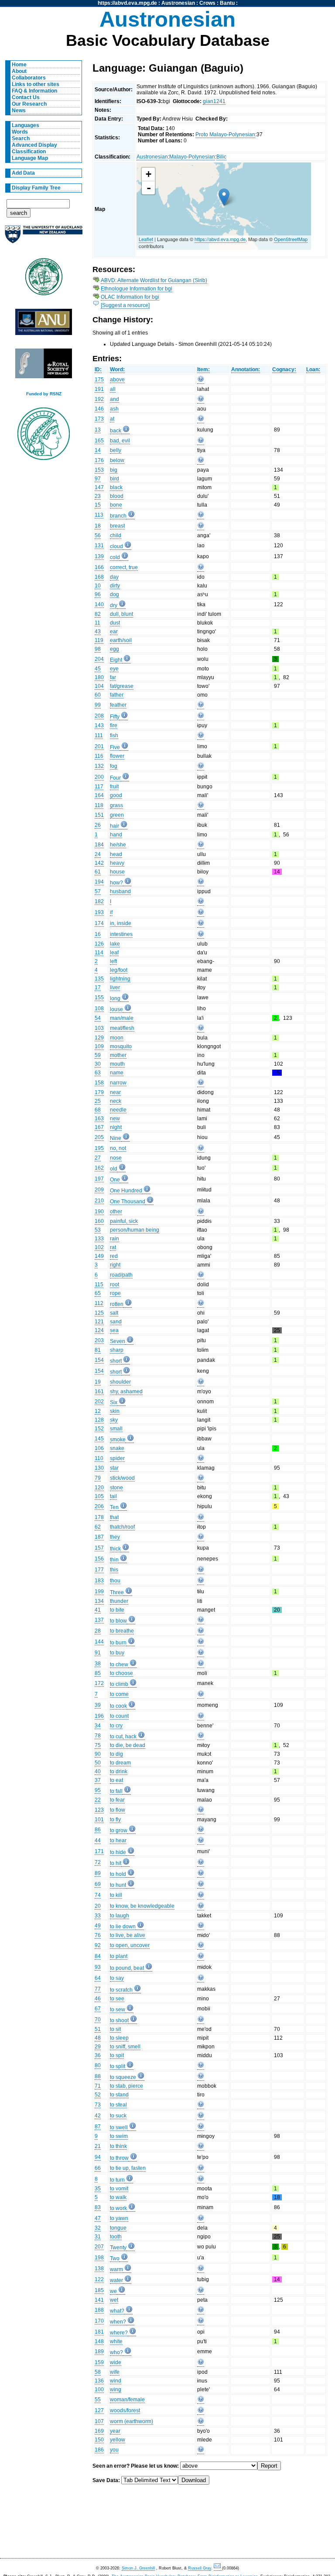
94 (98, 2157)
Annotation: (246, 369)
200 (99, 777)
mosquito (121, 1046)
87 (98, 2127)
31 (98, 2237)
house (117, 872)
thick (115, 1549)
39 (98, 1705)
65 (98, 1293)
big (114, 470)
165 (99, 441)
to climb (119, 1684)
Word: (117, 369)
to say (117, 1978)
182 (99, 901)
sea (114, 1330)
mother (118, 1055)
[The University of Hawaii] (44, 280)
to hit (116, 1863)
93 (98, 1967)
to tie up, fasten (128, 2168)
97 (98, 479)
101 (99, 1820)
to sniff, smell (125, 2047)
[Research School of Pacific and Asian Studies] (44, 324)
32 (98, 2228)
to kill (116, 1895)
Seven (118, 1341)
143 (99, 725)
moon (117, 1038)
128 (99, 1420)
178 (99, 1517)
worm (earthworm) (132, 2421)
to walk (118, 2197)
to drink (119, 1771)
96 (98, 594)
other (116, 1212)
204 (99, 659)
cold (115, 557)
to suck (118, 2116)
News (19, 110)
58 (98, 2372)
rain (115, 1239)
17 (98, 988)
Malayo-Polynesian (192, 157)
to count (119, 1716)
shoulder (120, 1382)
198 (99, 2258)
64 (98, 1978)
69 (98, 1884)
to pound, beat (127, 1968)
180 (99, 677)
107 (99, 2421)
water (116, 2280)
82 (98, 614)
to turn (117, 2180)
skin (115, 1411)
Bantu (227, 3)
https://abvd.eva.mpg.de (127, 3)
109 (99, 1046)
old (114, 1169)
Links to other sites (36, 84)
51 (98, 2029)
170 (99, 2321)
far (113, 677)
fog (114, 766)
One (115, 1180)
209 (99, 1190)
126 (99, 944)
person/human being (135, 1230)
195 (99, 1148)
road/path (121, 1275)
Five (115, 747)
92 (98, 1945)
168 (99, 577)
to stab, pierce (126, 2086)
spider (117, 1458)
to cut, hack (123, 1737)
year (115, 2431)
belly (116, 450)
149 (99, 1256)
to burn (118, 1643)
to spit (117, 2055)
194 (99, 882)
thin (114, 1560)
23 (98, 496)
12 (98, 1411)
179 (99, 1092)
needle (118, 1110)
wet (114, 2300)
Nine (116, 1138)
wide (116, 2362)
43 (98, 632)
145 (99, 1439)
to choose (121, 1673)
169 (99, 2431)
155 (99, 998)
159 (99, 2362)
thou (115, 1581)
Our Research (29, 104)
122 (99, 2279)
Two (115, 2258)
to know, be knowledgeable (142, 1906)
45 (98, 669)
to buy (117, 1653)
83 (98, 2207)
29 (98, 2047)
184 (99, 845)
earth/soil (121, 640)
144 (99, 1642)
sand (116, 1322)
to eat (116, 1780)
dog (115, 594)
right (115, 1265)
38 (98, 1664)
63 (98, 1073)
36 (98, 2055)
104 (99, 686)
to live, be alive (128, 1935)
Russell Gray (200, 2568)
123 (99, 1810)
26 (98, 825)
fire (114, 725)
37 (98, 1780)
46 (98, 1999)
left (113, 961)
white (116, 2341)
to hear (118, 1840)
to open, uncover (130, 1945)
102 (99, 1247)
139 (99, 556)
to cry (116, 1726)
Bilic (221, 157)
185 (99, 2290)
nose (116, 1158)
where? (119, 2333)
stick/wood (122, 1478)
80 (98, 2065)
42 (98, 2116)
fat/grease (122, 686)
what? (117, 2311)
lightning (120, 979)
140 (99, 604)
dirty (115, 586)
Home (19, 65)
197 (99, 1179)
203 (99, 1340)
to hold (118, 1874)
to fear (117, 1800)
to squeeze (123, 2077)
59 (98, 1055)
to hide (118, 1852)
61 (98, 872)
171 (99, 1851)
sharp (117, 1350)
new (115, 1119)
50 (98, 1763)
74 (98, 1895)
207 (99, 2247)
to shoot (119, 2020)
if (111, 912)
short (116, 1361)
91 (98, 1653)
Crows (207, 3)
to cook (118, 1706)
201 (99, 746)
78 (98, 1736)
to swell (119, 2127)
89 (98, 1873)
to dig (116, 1754)
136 (99, 2381)
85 (98, 1673)
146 (99, 409)
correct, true (124, 567)
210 (99, 1201)
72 (98, 1862)
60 (98, 695)
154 (99, 1360)
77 (98, 1989)
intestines (121, 934)
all (113, 389)
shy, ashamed (126, 1392)
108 (99, 1008)
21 (98, 2146)
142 (99, 863)
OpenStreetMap (291, 239)
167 (99, 1127)
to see (117, 1999)
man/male (122, 1018)
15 (98, 505)
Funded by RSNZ (44, 394)
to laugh (120, 1916)
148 (99, 2341)
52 (98, 2095)
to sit (115, 2029)
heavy (117, 863)
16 (98, 934)
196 (99, 1716)
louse (116, 1009)
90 (98, 1754)
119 (99, 640)
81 (98, 1350)
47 (98, 2218)
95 (98, 1790)
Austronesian (178, 3)
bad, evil (120, 441)
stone (116, 1488)
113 (99, 515)
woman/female (127, 2400)
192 (99, 399)
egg (115, 649)
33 (98, 1916)
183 (99, 1581)
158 (99, 1083)
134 (99, 1601)
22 (98, 1800)
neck (116, 1101)
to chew (119, 1664)
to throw (119, 2158)
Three (117, 1592)
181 (99, 2332)
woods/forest (125, 2410)
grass (116, 805)
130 (99, 1468)
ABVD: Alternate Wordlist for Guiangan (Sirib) (154, 280)
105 (99, 1496)
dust (115, 623)
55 (98, 2400)
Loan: (313, 369)
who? (116, 2352)
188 (99, 2310)
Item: (203, 369)
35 (98, 2189)
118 (99, 805)
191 (99, 389)
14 (98, 450)
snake (117, 1448)
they (115, 1537)
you (114, 2450)
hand (116, 835)
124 (99, 1330)
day (114, 577)
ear (114, 632)
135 (99, 979)
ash (114, 409)
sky (114, 1420)
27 (98, 1158)
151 (99, 815)
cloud (116, 546)
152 (99, 1429)
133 (99, 1239)
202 (99, 1402)
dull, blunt (121, 614)
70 (98, 2020)
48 (98, 2038)
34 (98, 1726)
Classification (29, 152)
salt (114, 1313)
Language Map (30, 158)
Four (115, 778)
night (116, 1127)
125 (99, 1313)
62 (98, 1527)
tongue (118, 2228)
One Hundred (126, 1191)
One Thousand (128, 1202)
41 (98, 1610)
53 (98, 1230)
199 (99, 1592)
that (114, 1517)
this (114, 1570)
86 (98, 1830)
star (114, 1468)
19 (98, 1382)
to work (118, 2208)
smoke (118, 1440)
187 (99, 1537)
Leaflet (146, 239)
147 (99, 487)
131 (99, 546)
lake (115, 944)
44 (98, 1840)
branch (118, 516)
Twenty (118, 2248)
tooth (116, 2237)
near (115, 1092)
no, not (118, 1148)
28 (98, 1631)
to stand (119, 2095)
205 (99, 1137)
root (115, 1285)
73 (98, 2105)
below (117, 460)
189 (99, 2352)
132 (99, 766)
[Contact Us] (218, 2568)
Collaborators (29, 78)
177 (99, 1570)
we (113, 2291)
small (116, 1429)
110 (99, 1458)
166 (99, 567)
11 (97, 623)
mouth (117, 1064)
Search (21, 138)
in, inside (121, 923)
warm (116, 2269)
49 (98, 1926)
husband (120, 891)
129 (99, 1038)
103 (99, 1028)
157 (99, 1548)
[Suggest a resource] (125, 305)
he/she (118, 845)
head (116, 854)
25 (98, 1101)
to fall (116, 1791)
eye (114, 669)
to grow (119, 1830)
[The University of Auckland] (44, 238)
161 (99, 1392)
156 (99, 1559)
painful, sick (124, 1221)
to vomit (119, 2189)
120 (99, 1488)
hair (115, 826)
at (112, 419)
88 (98, 2076)
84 (98, 1956)
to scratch (121, 1990)
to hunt (118, 1885)
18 (98, 526)
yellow (118, 2440)
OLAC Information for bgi (130, 297)
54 (98, 1018)
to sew (118, 2010)
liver (115, 988)
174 (99, 923)
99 (98, 705)
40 (98, 1771)
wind (116, 2381)
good (116, 795)
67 (98, 2009)
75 (98, 1745)
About (19, 71)
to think (118, 2146)
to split (118, 2066)
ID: (98, 369)
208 (99, 716)
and (115, 399)
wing (116, 2390)
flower (117, 756)
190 (99, 1212)
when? (118, 2322)
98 (98, 649)
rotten (117, 1304)
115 (99, 1285)
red (114, 1256)
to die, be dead (128, 1745)
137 (99, 1620)
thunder (119, 1601)
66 (98, 2168)
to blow (118, 1621)
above (117, 380)
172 (99, 1683)
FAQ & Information (34, 91)
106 (99, 1448)
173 (99, 419)
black (116, 487)
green (117, 815)
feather (118, 705)
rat (113, 1247)
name (117, 1073)
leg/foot (119, 970)
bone (116, 505)
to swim (119, 2136)
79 (98, 1478)
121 (99, 1322)
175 (99, 380)
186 (99, 2450)
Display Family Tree (36, 188)
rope (115, 1293)
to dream (120, 1763)
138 (99, 2269)
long (115, 998)
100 (99, 2390)
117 (99, 787)
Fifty (115, 717)
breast (117, 526)
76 (98, 1935)
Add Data (23, 173)
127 (99, 2410)
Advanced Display (34, 145)
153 (99, 470)
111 (99, 736)
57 (98, 891)
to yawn (119, 2218)
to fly (115, 1820)
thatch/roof (122, 1527)
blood (117, 496)
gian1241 (214, 101)
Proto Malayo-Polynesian (225, 135)
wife (115, 2372)
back (116, 431)
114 (99, 953)
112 (99, 1303)
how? (116, 883)
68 (98, 1110)
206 (99, 1506)
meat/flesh (122, 1028)
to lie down (123, 1927)
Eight (116, 660)
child (116, 535)
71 (98, 2086)
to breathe (122, 1631)
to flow (118, 1810)
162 (99, 1168)
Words (20, 132)
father (117, 695)
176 (99, 460)
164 (99, 795)
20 (98, 1906)
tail (113, 1496)
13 (98, 430)
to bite (117, 1610)
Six (114, 1402)
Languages (26, 125)
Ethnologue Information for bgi (137, 289)
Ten (114, 1507)
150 (99, 2440)
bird (115, 479)
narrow (118, 1083)
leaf (114, 953)
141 (99, 2300)
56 (98, 535)
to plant (119, 1956)
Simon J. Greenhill (138, 2568)
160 (99, 1221)
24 (98, 854)
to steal (118, 2105)
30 (98, 1064)
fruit (114, 787)
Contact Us (26, 97)
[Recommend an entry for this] (201, 381)
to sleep (119, 2038)
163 (99, 1119)
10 (98, 586)
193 (99, 912)
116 (99, 756)
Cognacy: (284, 369)
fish (114, 736)
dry (114, 605)
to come (119, 1694)
